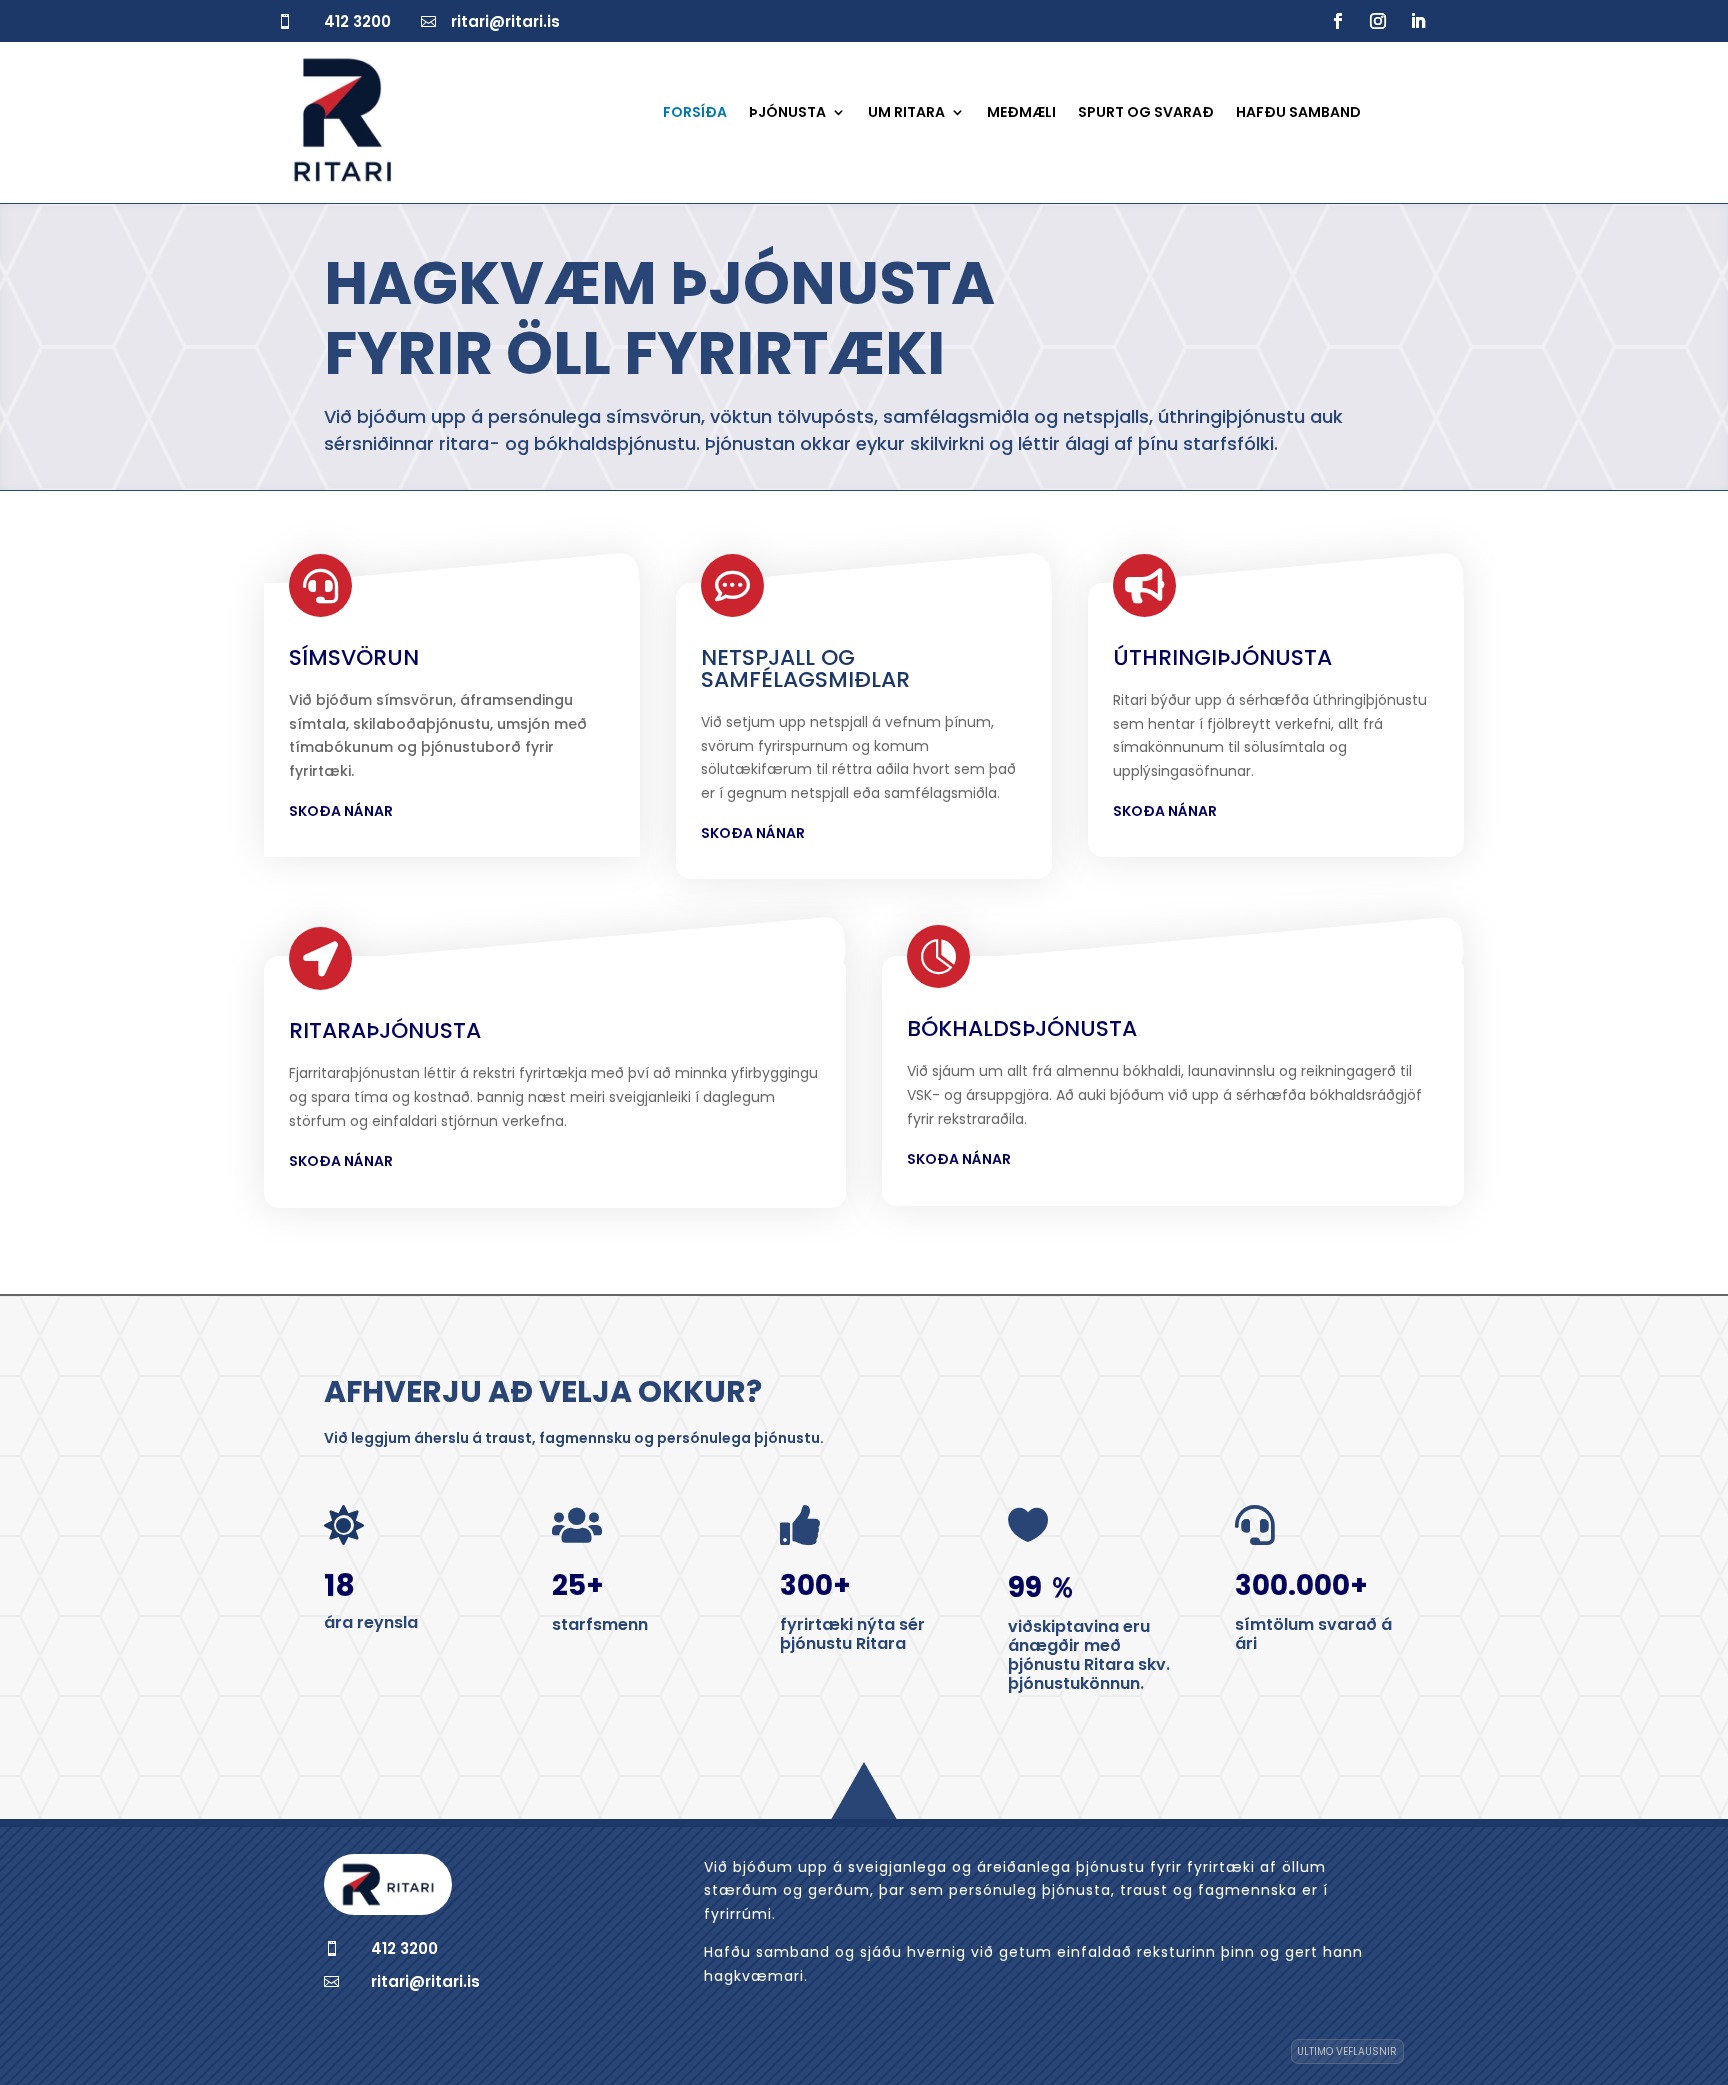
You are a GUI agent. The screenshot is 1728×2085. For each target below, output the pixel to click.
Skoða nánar (341, 811)
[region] (260, 1904)
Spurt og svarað (1146, 113)
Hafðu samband (1298, 113)
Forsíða (695, 113)
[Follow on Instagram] (1378, 21)
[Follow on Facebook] (1338, 21)
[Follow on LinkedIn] (1418, 21)
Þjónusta (787, 113)
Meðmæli (1021, 113)
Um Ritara (906, 113)
